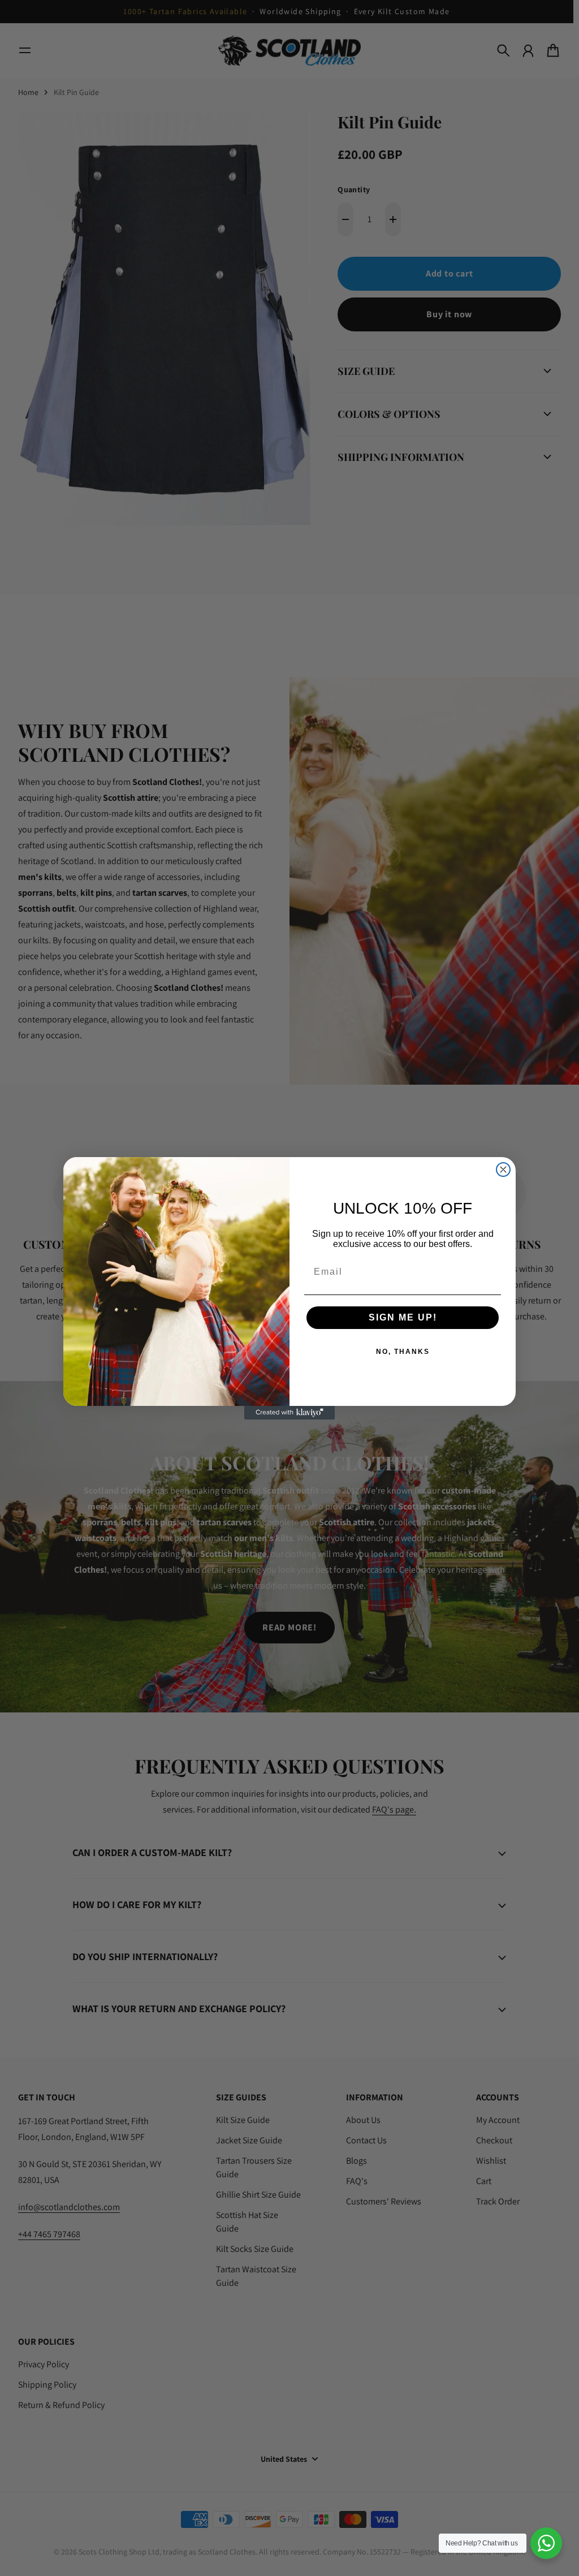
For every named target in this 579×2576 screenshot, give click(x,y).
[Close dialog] (503, 1170)
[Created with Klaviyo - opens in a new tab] (289, 1413)
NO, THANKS (403, 1352)
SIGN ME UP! (403, 1317)
